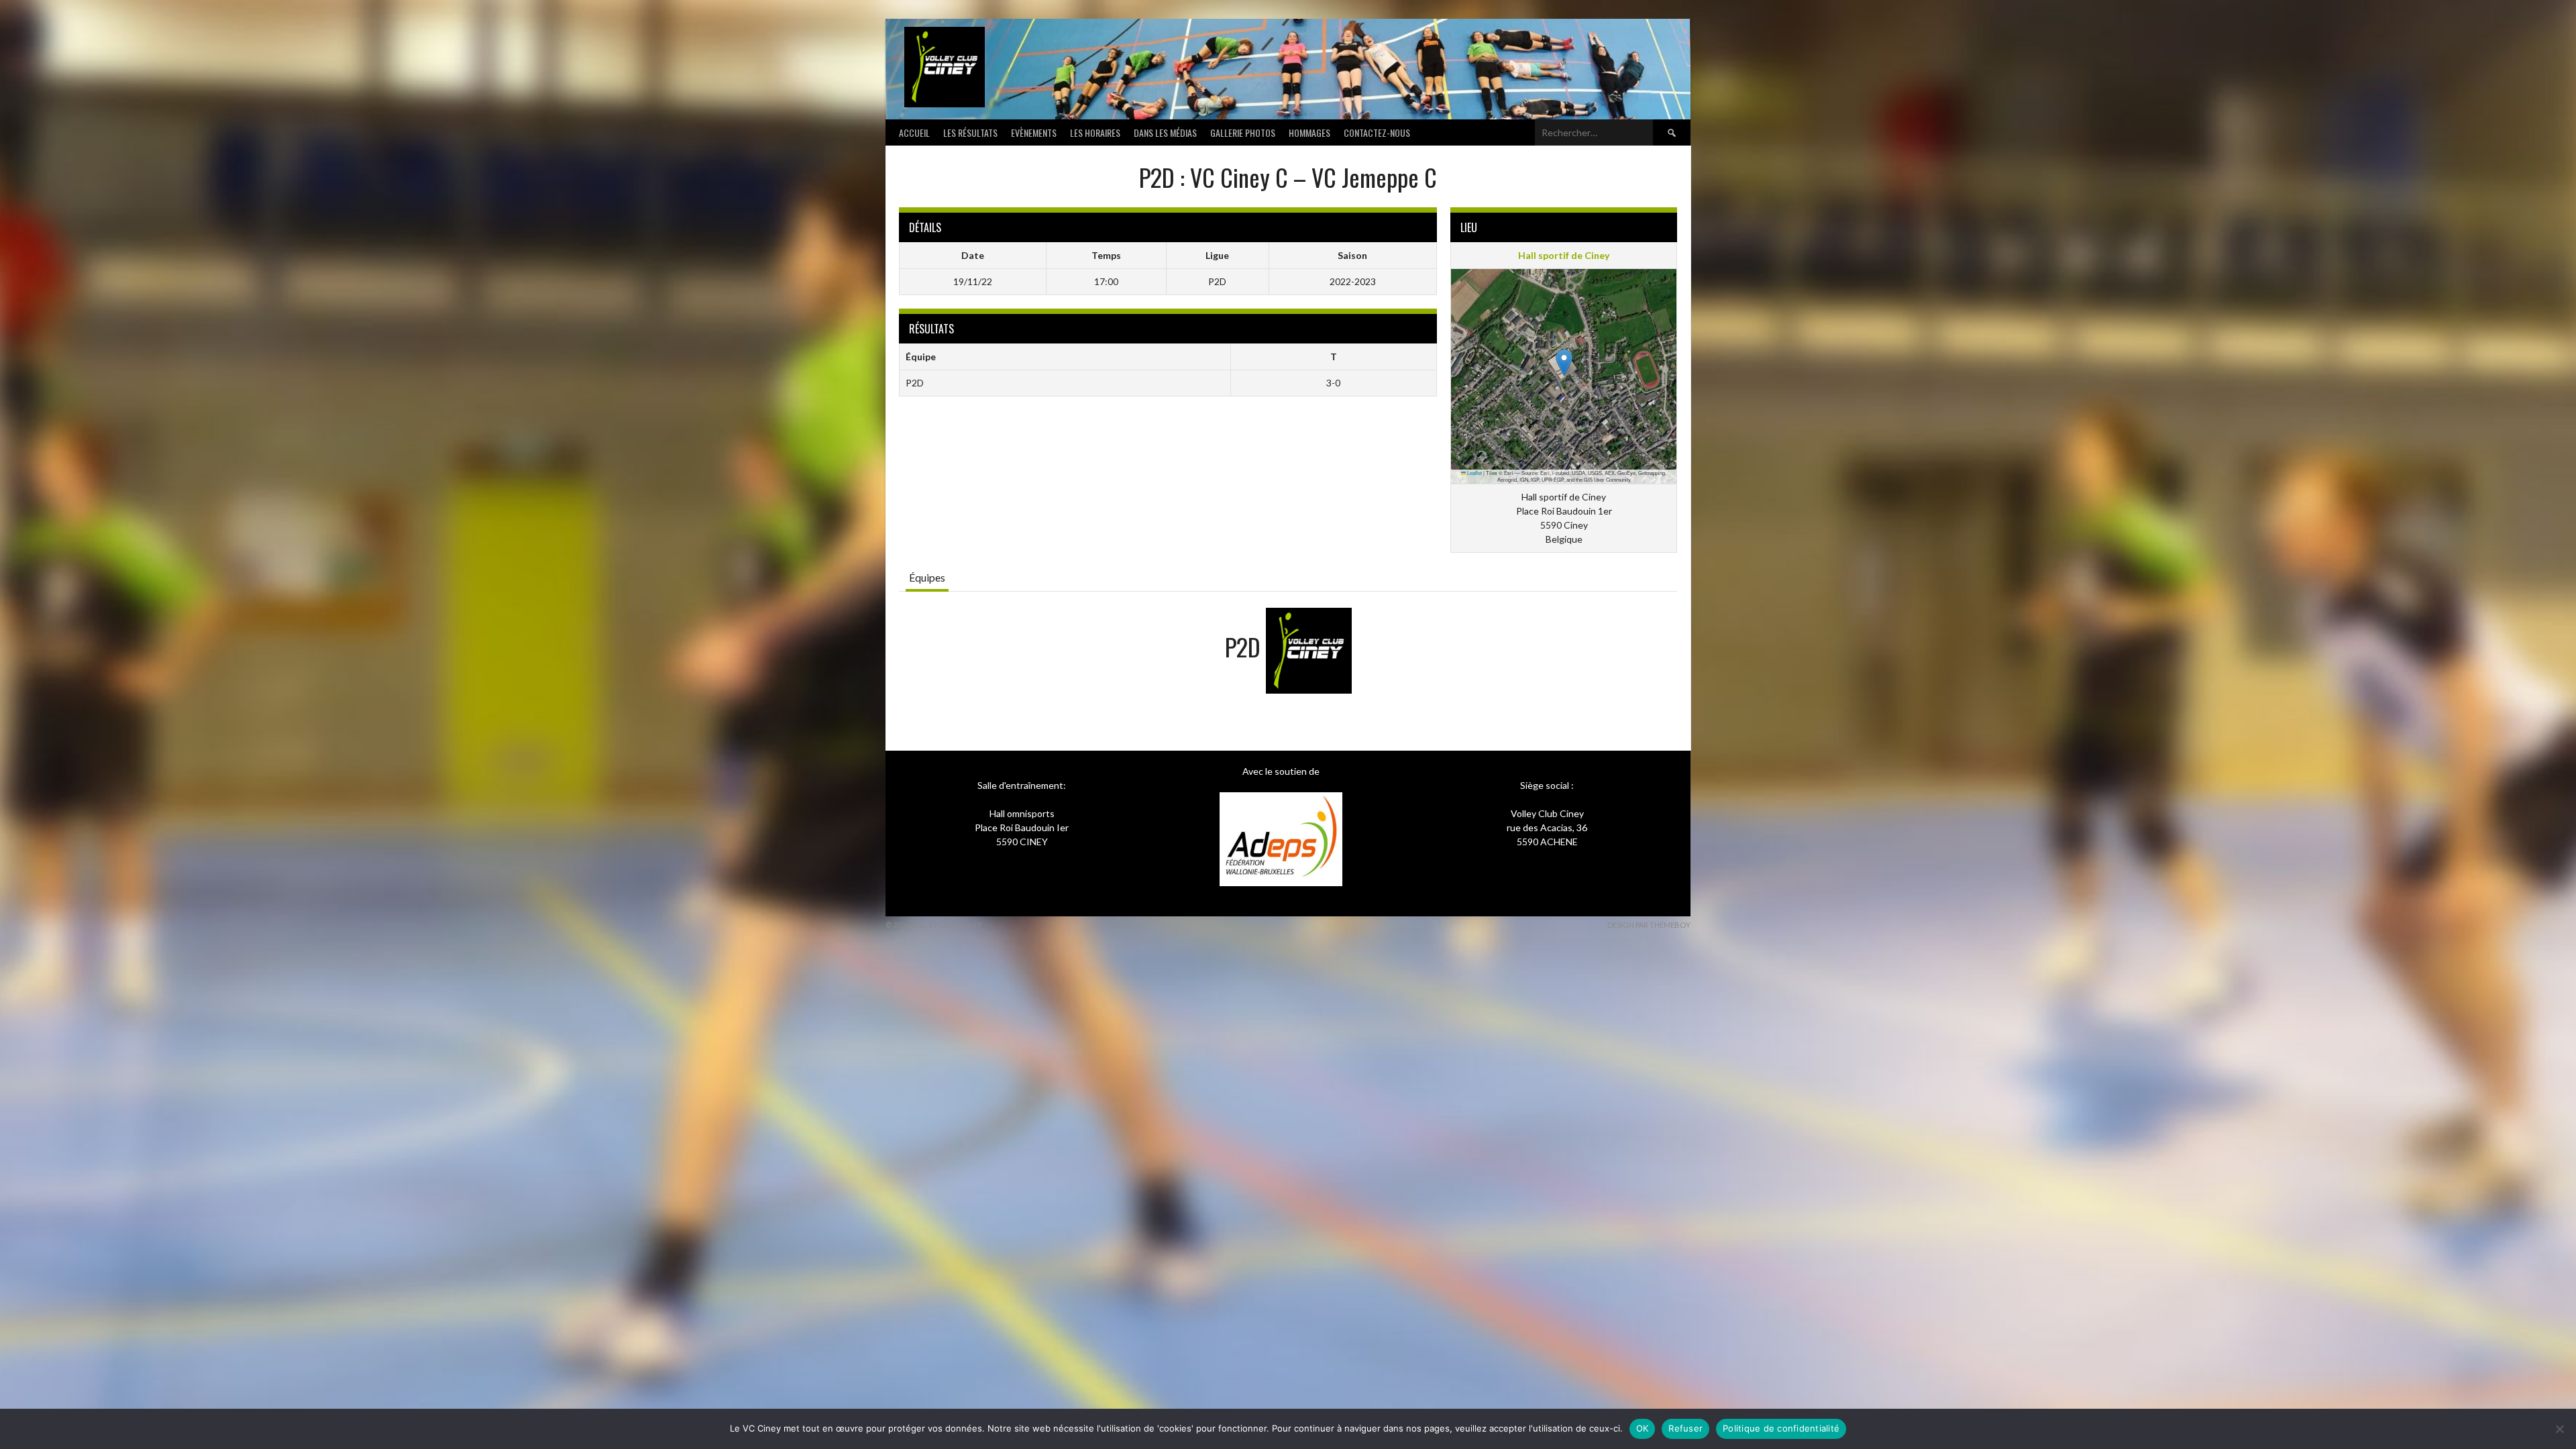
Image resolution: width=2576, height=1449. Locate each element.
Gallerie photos (1243, 132)
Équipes (927, 577)
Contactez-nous (1377, 132)
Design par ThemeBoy (1649, 925)
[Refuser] (2559, 1429)
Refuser (1685, 1428)
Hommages (1309, 132)
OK (1643, 1428)
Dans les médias (1165, 132)
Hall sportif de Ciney (1564, 255)
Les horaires (1095, 132)
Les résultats (970, 132)
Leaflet (1474, 473)
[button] (1564, 363)
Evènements (1034, 132)
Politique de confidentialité (1781, 1428)
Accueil (914, 132)
